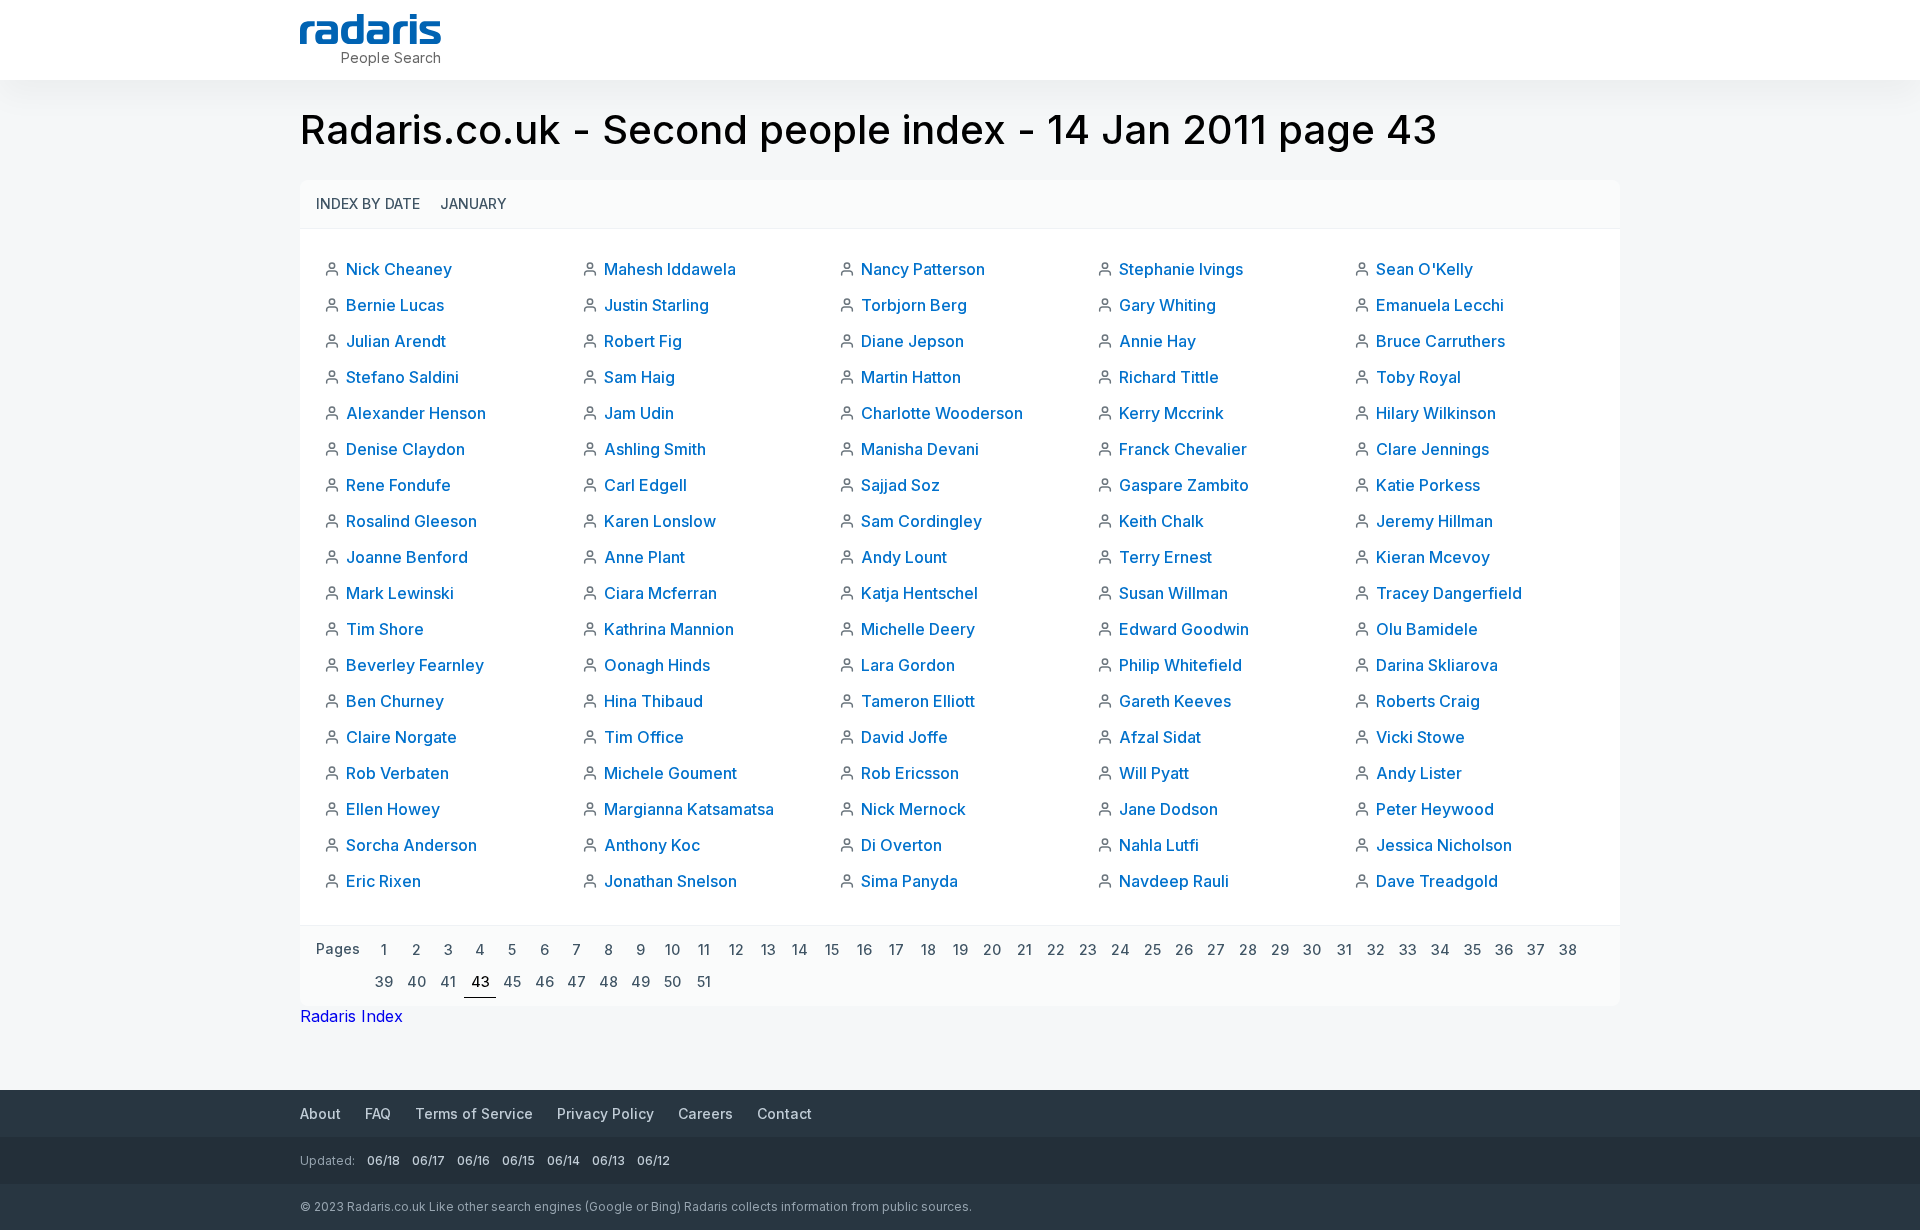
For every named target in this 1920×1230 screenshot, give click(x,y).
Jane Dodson (1168, 809)
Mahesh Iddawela (670, 269)
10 (672, 949)
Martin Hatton (911, 377)
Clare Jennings (1432, 449)
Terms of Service (474, 1113)
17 (896, 949)
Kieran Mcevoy (1433, 557)
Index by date (368, 203)
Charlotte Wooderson (942, 413)
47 (576, 981)
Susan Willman (1173, 593)
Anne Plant (644, 557)
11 (704, 949)
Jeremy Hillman (1434, 521)
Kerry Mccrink (1171, 413)
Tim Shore (385, 629)
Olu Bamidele (1427, 629)
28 (1248, 949)
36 (1504, 949)
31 (1344, 949)
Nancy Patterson (923, 269)
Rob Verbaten (397, 773)
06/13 (608, 1160)
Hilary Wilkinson (1436, 413)
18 (928, 949)
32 (1376, 949)
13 (768, 949)
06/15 (518, 1160)
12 (736, 949)
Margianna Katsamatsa (689, 809)
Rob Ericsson (910, 773)
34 (1440, 949)
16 (864, 949)
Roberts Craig (1428, 701)
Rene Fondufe (398, 485)
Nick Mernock (913, 809)
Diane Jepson (912, 341)
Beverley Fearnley (415, 665)
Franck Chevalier (1183, 449)
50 (672, 981)
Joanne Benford (407, 557)
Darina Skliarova (1437, 665)
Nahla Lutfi (1159, 845)
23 (1088, 949)
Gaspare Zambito (1184, 485)
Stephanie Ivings (1181, 269)
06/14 (563, 1160)
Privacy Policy (605, 1113)
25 (1152, 949)
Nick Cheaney (399, 269)
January (473, 203)
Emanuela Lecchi (1440, 305)
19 (960, 949)
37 (1536, 949)
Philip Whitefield (1180, 665)
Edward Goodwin (1184, 629)
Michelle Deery (918, 629)
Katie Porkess (1428, 485)
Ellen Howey (393, 809)
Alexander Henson (416, 413)
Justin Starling (656, 305)
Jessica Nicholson (1444, 845)
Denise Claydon (405, 449)
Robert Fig (643, 341)
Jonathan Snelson (670, 881)
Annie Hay (1157, 341)
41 (448, 981)
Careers (705, 1113)
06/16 (473, 1160)
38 (1568, 949)
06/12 (653, 1160)
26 (1184, 949)
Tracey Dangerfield (1449, 593)
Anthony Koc (652, 845)
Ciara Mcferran (660, 593)
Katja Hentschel (919, 593)
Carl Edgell (645, 485)
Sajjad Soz (900, 485)
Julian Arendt (396, 341)
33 (1408, 949)
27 (1216, 949)
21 (1024, 949)
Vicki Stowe (1420, 737)
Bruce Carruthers (1440, 341)
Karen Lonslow (660, 521)
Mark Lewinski (400, 593)
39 (384, 981)
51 (704, 981)
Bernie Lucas (395, 305)
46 (544, 981)
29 (1280, 949)
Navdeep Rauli (1174, 881)
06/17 (428, 1160)
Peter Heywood (1435, 809)
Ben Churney (395, 701)
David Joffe (904, 737)
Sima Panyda (909, 881)
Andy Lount (904, 557)
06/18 (383, 1160)
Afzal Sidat (1160, 737)
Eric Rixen (383, 881)
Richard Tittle (1169, 377)
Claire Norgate (401, 737)
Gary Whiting (1167, 305)
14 (800, 949)
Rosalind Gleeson (411, 521)
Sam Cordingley (921, 521)
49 (640, 981)
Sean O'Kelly (1424, 269)
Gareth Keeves (1175, 701)
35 (1472, 949)
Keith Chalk (1161, 521)
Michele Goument (670, 773)
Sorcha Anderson (411, 845)
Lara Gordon (908, 665)
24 (1120, 949)
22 (1056, 949)
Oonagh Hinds (657, 665)
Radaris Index (351, 1016)
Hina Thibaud (653, 701)
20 (992, 949)
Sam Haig (639, 377)
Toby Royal (1418, 377)
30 (1312, 949)
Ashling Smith (655, 449)
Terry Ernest (1165, 557)
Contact (784, 1113)
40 (416, 981)
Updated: (327, 1160)
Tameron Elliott (918, 701)
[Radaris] (370, 29)
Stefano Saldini (402, 377)
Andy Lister (1419, 773)
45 (512, 981)
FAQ (378, 1113)
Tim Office (644, 737)
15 (832, 949)
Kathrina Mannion (669, 629)
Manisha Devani (920, 449)
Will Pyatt (1154, 773)
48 (608, 981)
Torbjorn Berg (914, 305)
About (320, 1113)
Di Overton (901, 845)
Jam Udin (639, 413)
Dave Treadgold (1437, 881)
